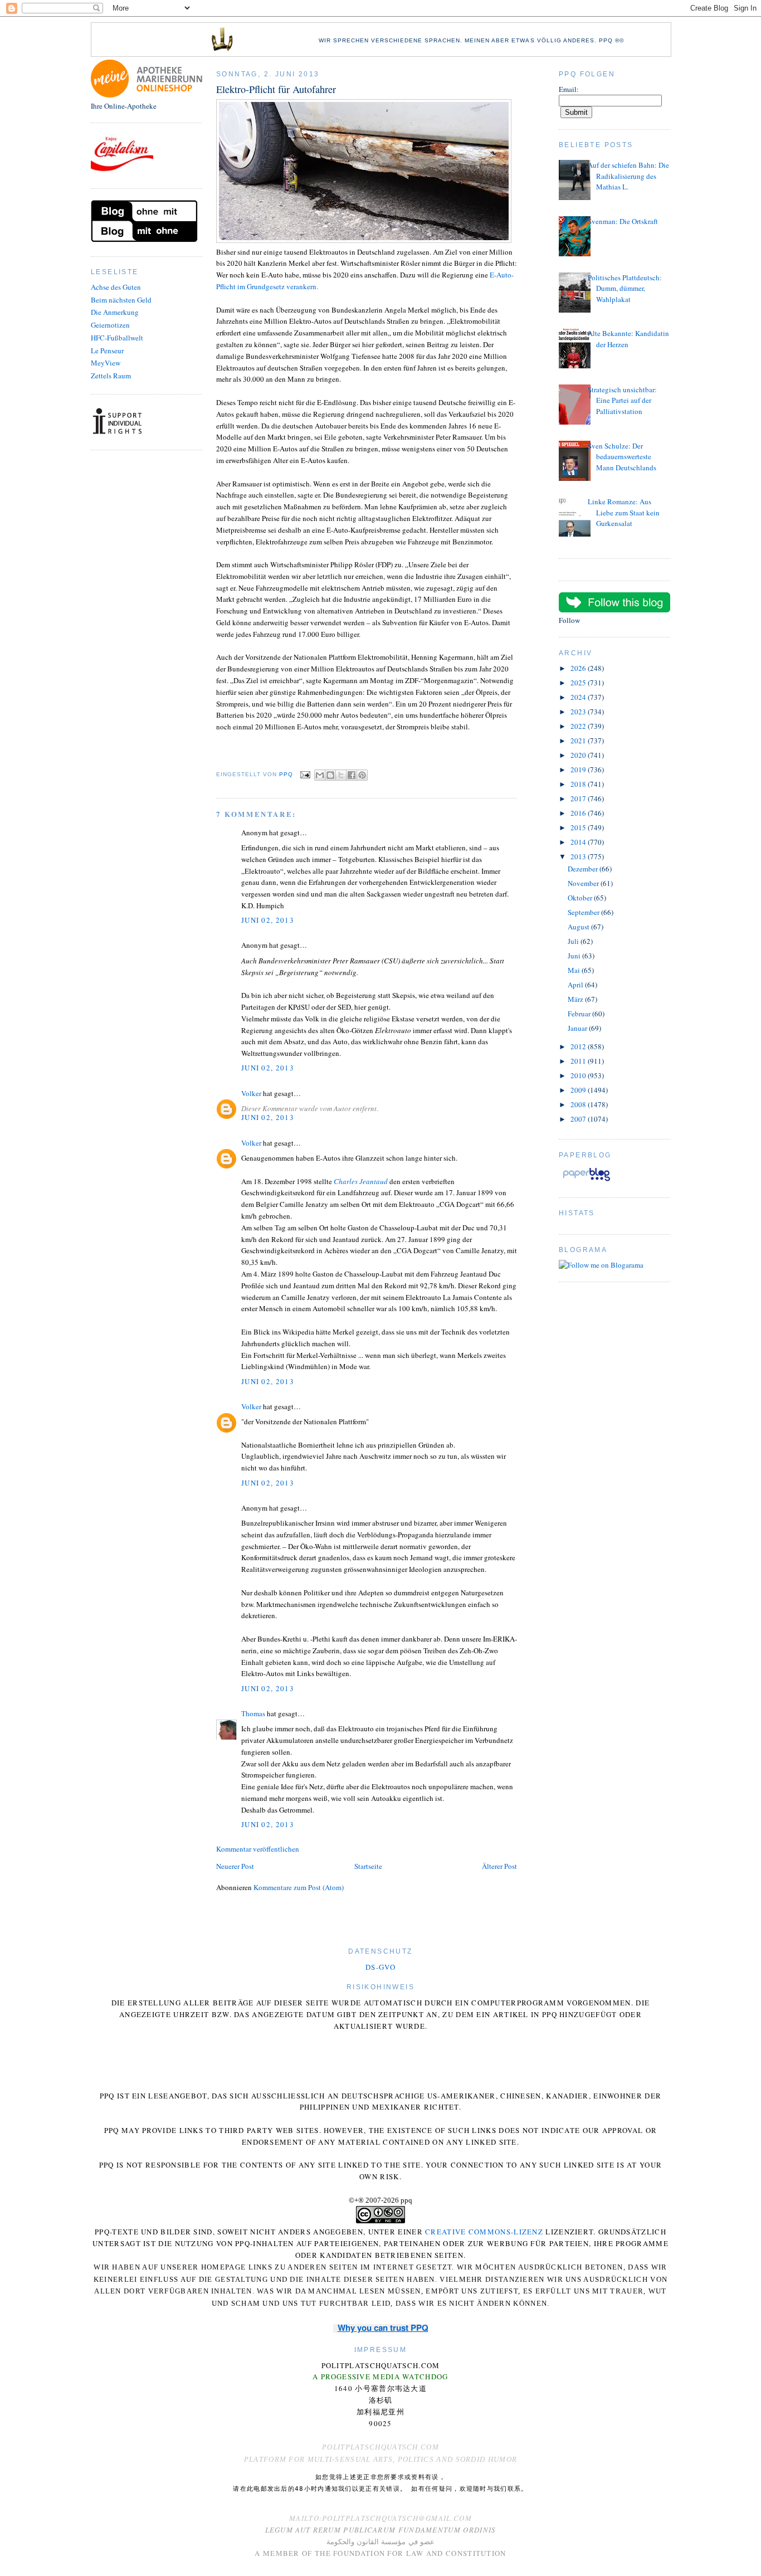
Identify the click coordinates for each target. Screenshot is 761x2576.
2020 (579, 755)
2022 (579, 726)
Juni (575, 956)
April (576, 985)
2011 (579, 1061)
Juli (574, 941)
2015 (579, 827)
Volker (251, 1093)
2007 (579, 1119)
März (576, 999)
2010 (579, 1075)
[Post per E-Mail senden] (305, 774)
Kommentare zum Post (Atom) (299, 1887)
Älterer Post (499, 1866)
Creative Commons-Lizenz (484, 2232)
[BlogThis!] (330, 775)
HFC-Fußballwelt (117, 338)
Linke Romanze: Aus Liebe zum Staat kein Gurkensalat (624, 512)
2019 (579, 770)
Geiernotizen (110, 325)
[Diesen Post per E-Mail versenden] (320, 775)
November (584, 883)
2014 (579, 842)
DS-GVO (380, 1967)
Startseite (368, 1866)
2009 (579, 1090)
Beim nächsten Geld (121, 300)
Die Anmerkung (115, 312)
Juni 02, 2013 (268, 920)
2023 (579, 712)
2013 (579, 856)
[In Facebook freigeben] (352, 775)
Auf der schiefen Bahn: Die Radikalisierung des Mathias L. (628, 176)
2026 (579, 668)
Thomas (253, 1713)
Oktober (581, 898)
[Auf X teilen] (341, 775)
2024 (579, 697)
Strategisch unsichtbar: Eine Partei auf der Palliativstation (622, 400)
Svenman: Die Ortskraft (623, 221)
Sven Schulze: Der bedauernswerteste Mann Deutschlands (622, 457)
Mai (575, 970)
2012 (579, 1046)
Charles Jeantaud (361, 1181)
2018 (579, 784)
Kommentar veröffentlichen (258, 1849)
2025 (579, 683)
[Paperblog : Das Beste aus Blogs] (586, 1181)
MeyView (106, 363)
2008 (579, 1104)
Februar (580, 1014)
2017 (579, 798)
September (584, 912)
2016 (579, 813)
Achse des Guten (116, 287)
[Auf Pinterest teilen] (362, 775)
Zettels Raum (111, 376)
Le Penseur (107, 350)
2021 (579, 741)
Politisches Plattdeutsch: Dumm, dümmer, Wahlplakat (625, 288)
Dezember (584, 869)
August (579, 927)
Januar (578, 1028)
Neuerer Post (235, 1866)
